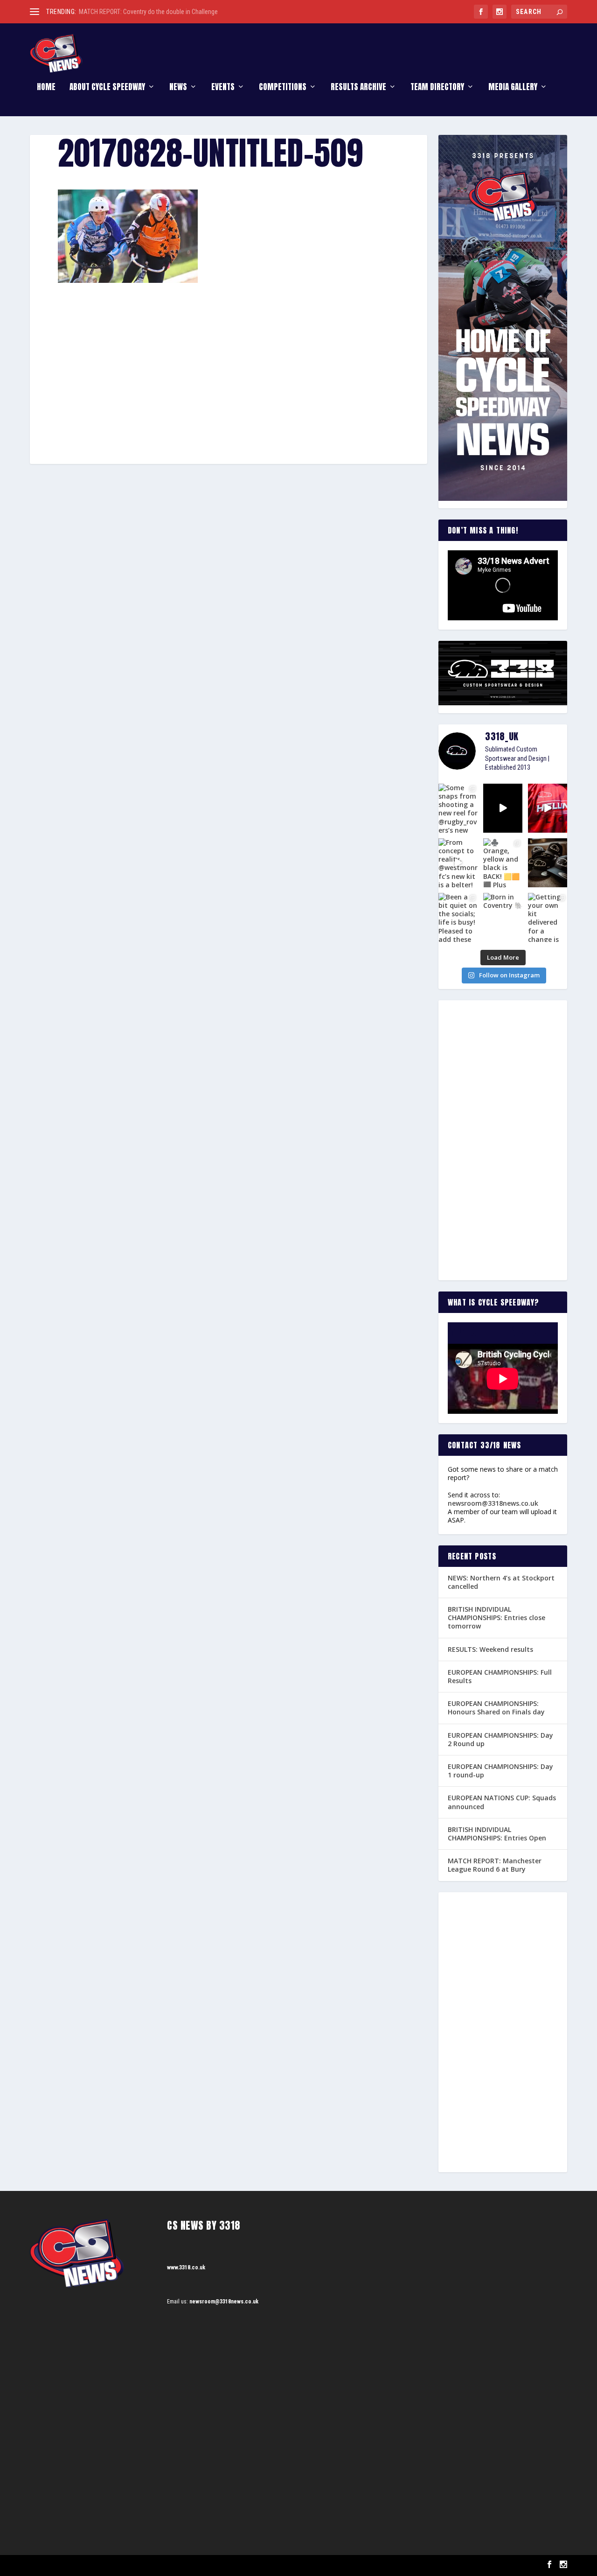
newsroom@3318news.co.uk (493, 1503)
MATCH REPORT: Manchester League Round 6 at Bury (495, 1865)
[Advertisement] (229, 352)
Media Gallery (513, 88)
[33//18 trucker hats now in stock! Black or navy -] (548, 863)
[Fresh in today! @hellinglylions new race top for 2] (548, 808)
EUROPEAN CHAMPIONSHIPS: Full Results (500, 1676)
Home (46, 88)
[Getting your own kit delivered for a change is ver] (548, 917)
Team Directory (437, 88)
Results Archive (358, 88)
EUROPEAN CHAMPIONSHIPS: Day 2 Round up (500, 1739)
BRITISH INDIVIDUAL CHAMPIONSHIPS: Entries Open (497, 1834)
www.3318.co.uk (186, 2267)
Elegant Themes (77, 2565)
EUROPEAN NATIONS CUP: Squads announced (502, 1802)
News (178, 88)
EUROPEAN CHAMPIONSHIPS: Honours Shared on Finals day (496, 1708)
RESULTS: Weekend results (490, 1649)
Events (223, 88)
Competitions (283, 88)
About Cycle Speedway (107, 88)
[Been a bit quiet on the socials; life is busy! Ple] (458, 917)
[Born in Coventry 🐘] (503, 917)
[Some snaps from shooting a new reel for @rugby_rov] (458, 808)
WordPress (137, 2565)
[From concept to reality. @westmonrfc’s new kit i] (458, 863)
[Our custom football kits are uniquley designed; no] (503, 808)
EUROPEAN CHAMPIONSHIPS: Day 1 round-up (500, 1771)
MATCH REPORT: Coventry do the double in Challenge (148, 12)
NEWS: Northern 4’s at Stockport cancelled (501, 1582)
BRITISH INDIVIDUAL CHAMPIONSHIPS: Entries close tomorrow (496, 1618)
